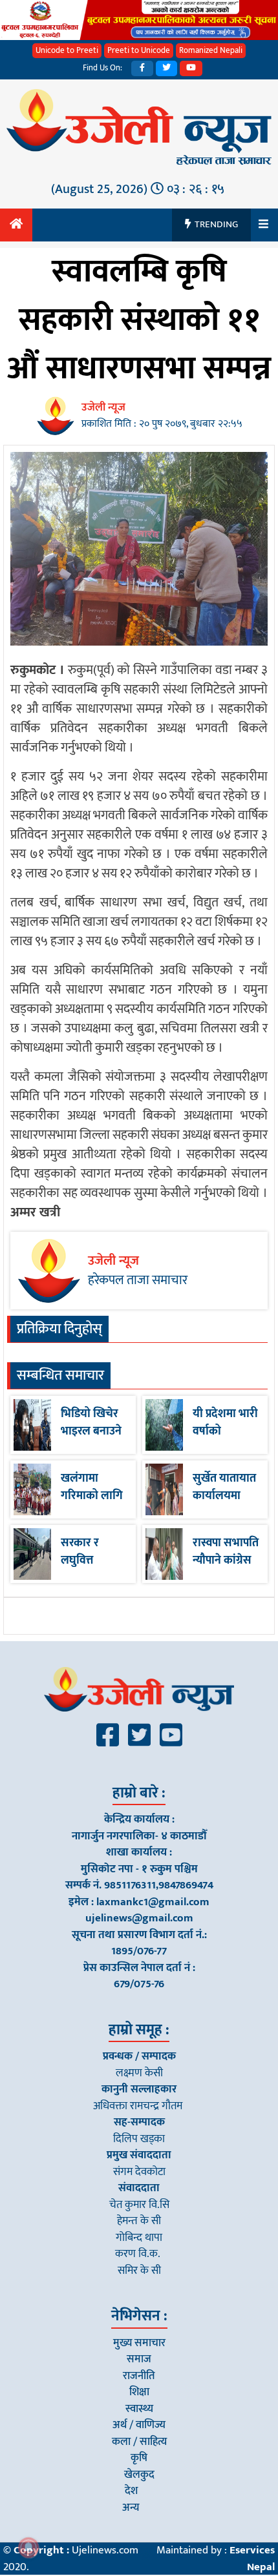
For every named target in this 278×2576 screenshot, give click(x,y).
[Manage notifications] (28, 2548)
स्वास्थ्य (139, 2409)
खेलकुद (139, 2475)
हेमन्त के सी (139, 2221)
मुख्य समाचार (139, 2343)
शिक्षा (139, 2392)
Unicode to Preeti (67, 50)
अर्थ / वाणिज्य (139, 2425)
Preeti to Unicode (139, 50)
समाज (139, 2359)
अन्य (131, 2508)
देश (131, 2491)
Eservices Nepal (252, 2559)
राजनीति (139, 2376)
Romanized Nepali (211, 50)
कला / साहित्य (139, 2442)
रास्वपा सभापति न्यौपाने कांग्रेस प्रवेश (226, 1560)
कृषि (139, 2458)
